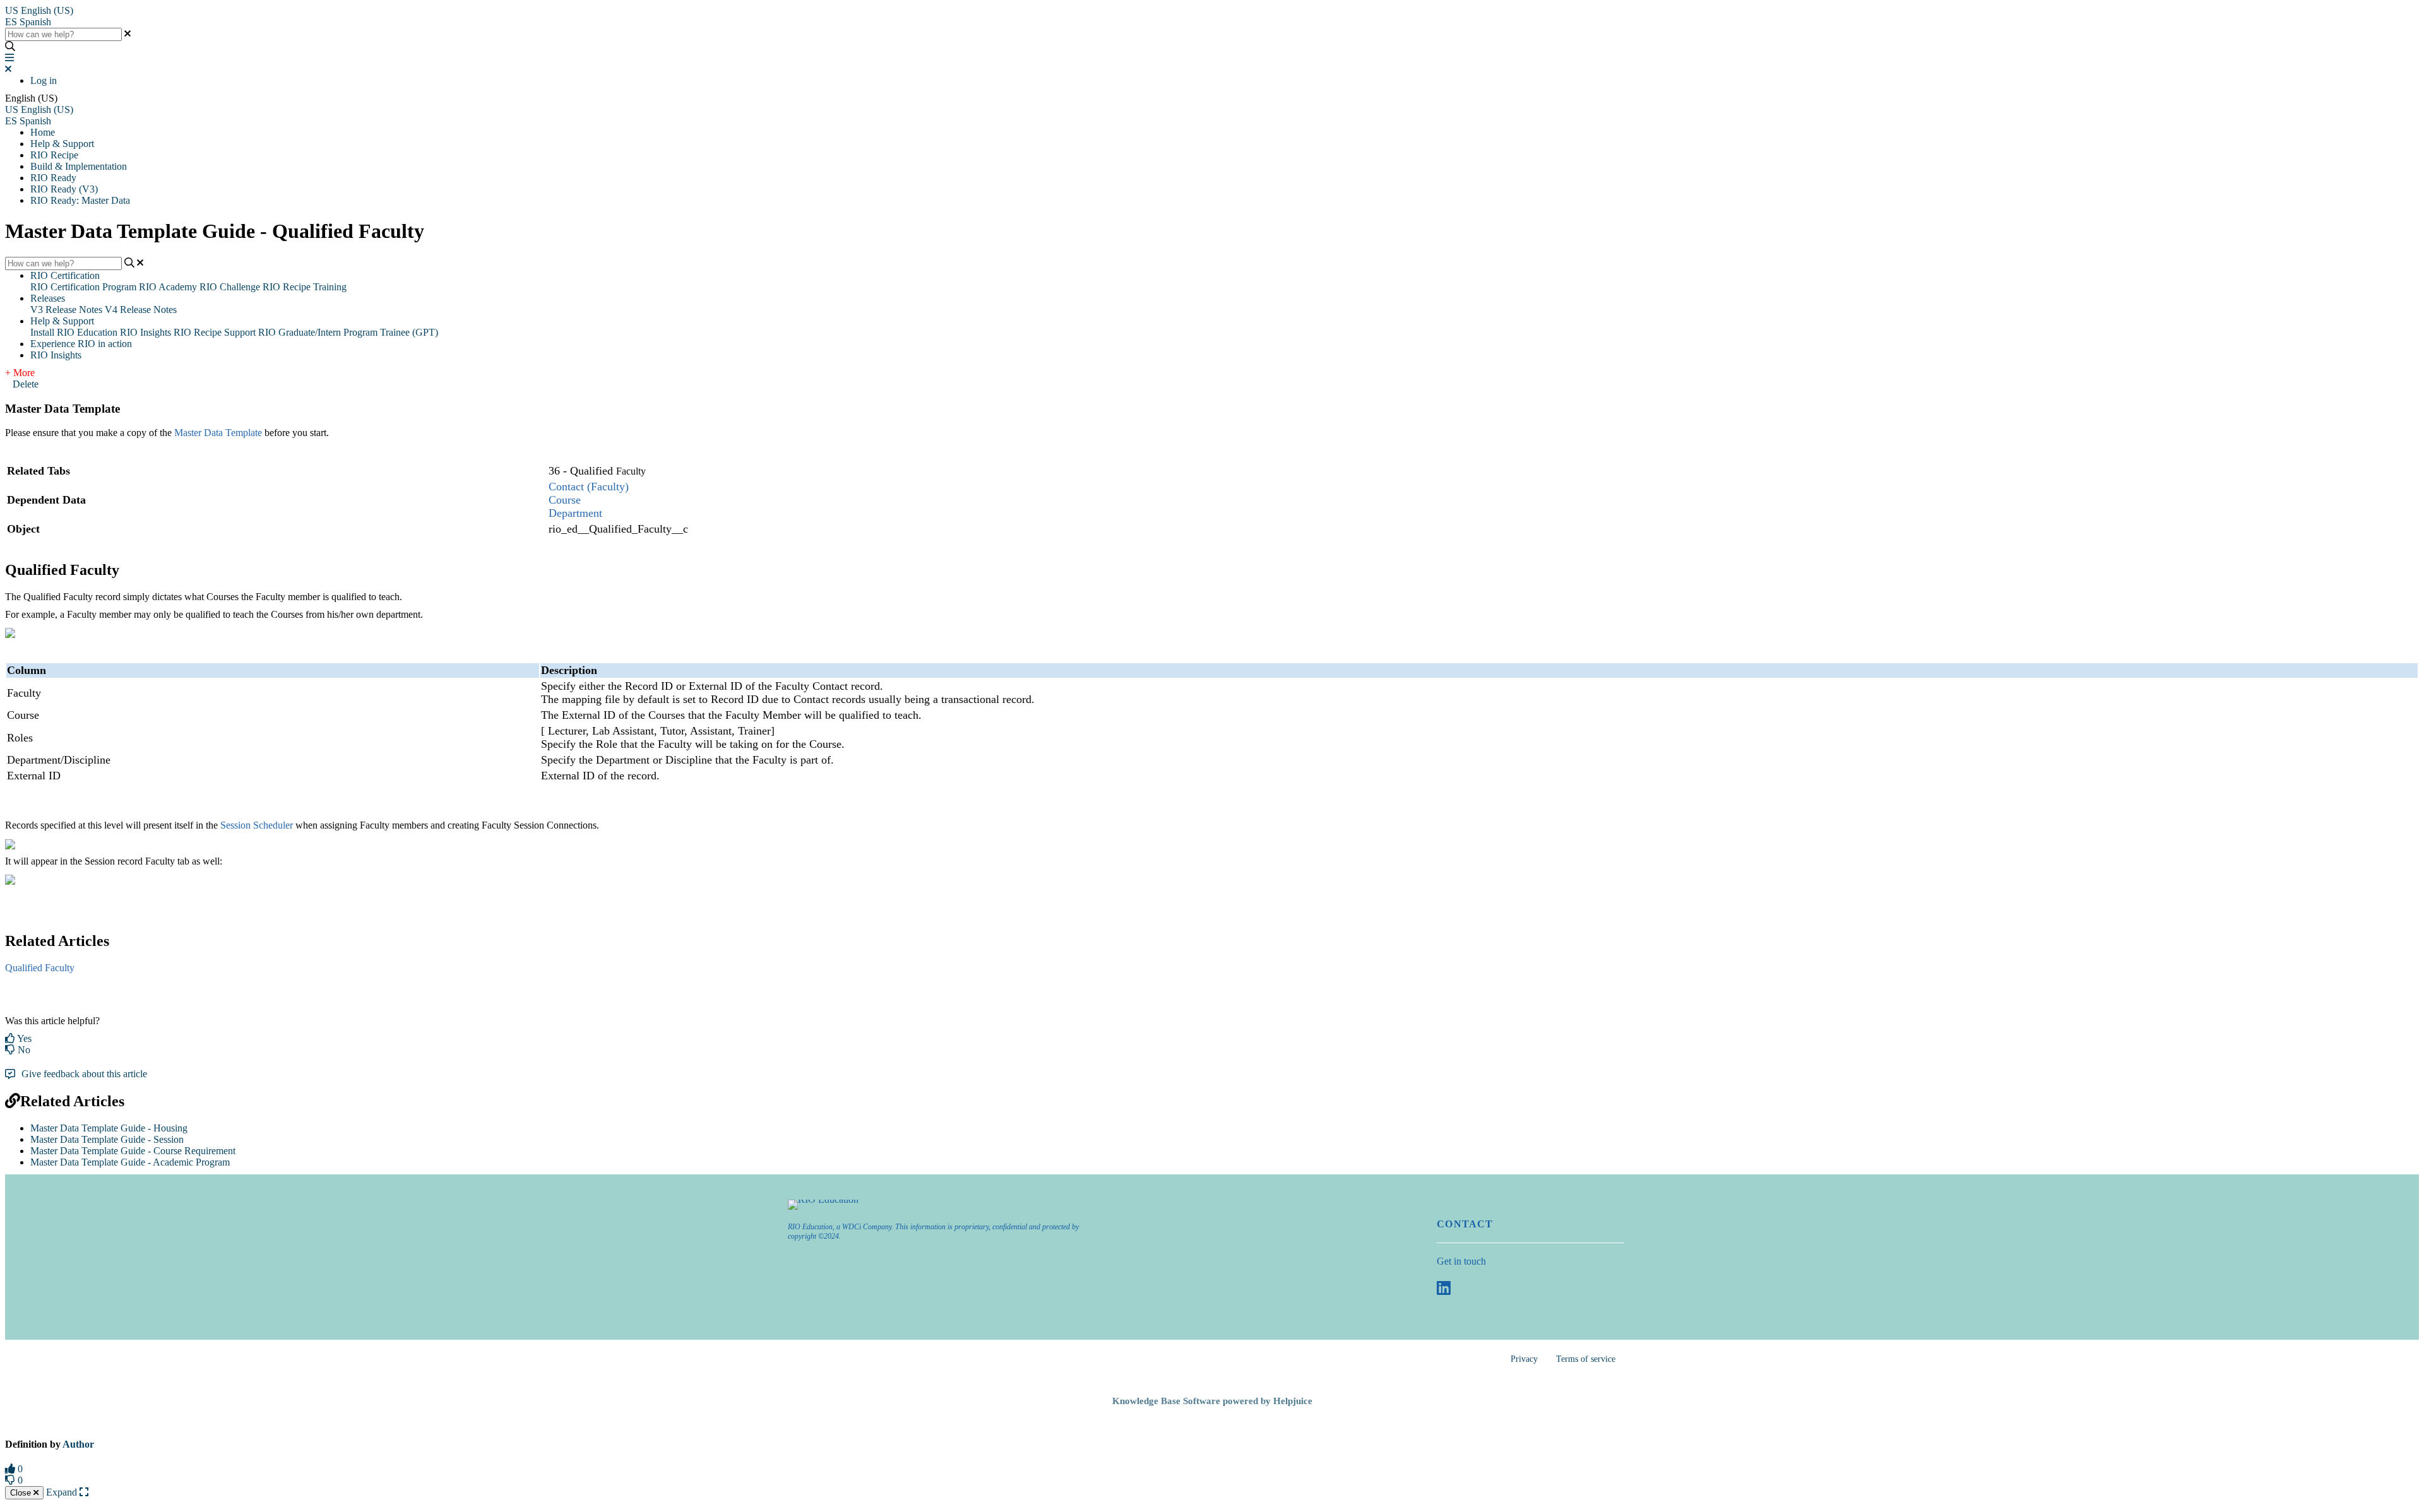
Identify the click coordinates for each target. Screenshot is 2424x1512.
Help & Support (62, 144)
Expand (63, 1492)
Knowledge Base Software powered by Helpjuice (1212, 1401)
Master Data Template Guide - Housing (109, 1128)
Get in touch (1461, 1261)
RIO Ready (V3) (64, 189)
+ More (20, 373)
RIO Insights (146, 332)
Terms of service (1586, 1359)
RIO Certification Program (83, 287)
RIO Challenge (230, 287)
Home (43, 132)
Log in (44, 80)
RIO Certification (65, 275)
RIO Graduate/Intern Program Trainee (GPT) (348, 332)
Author (78, 1444)
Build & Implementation (79, 166)
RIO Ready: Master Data (80, 200)
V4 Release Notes (141, 310)
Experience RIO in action (81, 344)
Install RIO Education (74, 332)
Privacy (1524, 1359)
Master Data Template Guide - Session (107, 1139)
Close (22, 1493)
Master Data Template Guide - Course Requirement (133, 1151)
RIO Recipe (54, 155)
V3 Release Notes (66, 310)
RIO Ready (53, 178)
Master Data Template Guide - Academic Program (130, 1162)
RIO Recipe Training (305, 287)
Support (240, 332)
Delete (26, 384)
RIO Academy (168, 287)
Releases (48, 298)
